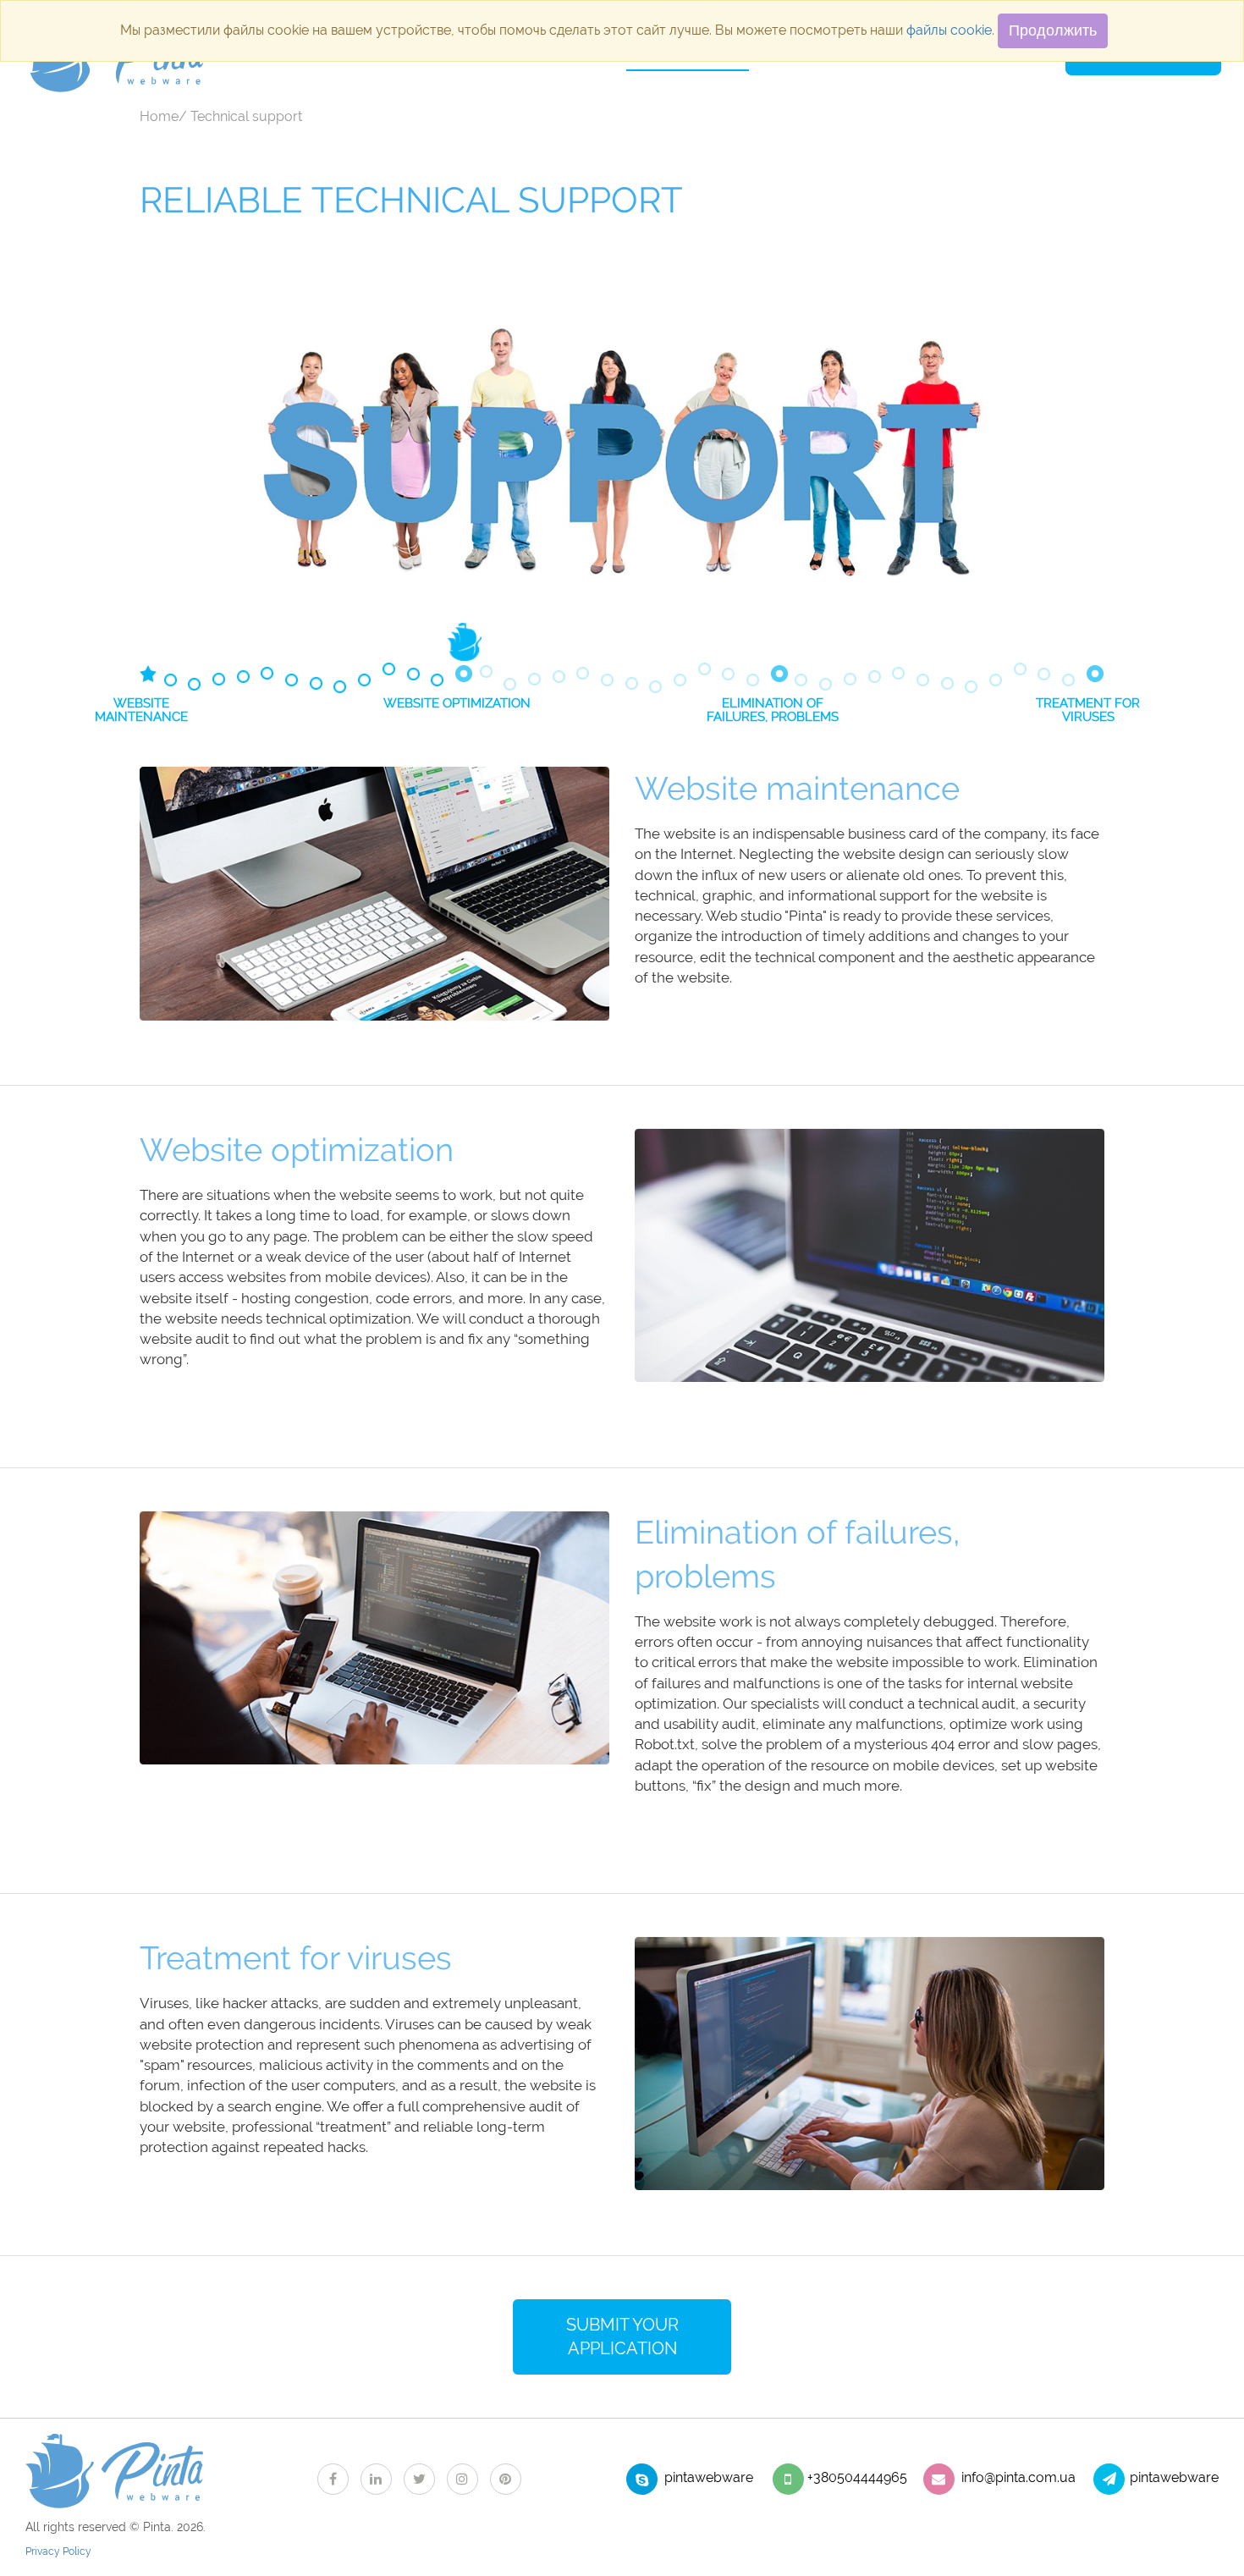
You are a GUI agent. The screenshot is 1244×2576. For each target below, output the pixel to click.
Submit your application (622, 2337)
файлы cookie (949, 30)
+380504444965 (857, 2477)
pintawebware (709, 2477)
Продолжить (1053, 30)
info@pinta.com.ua (1018, 2477)
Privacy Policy (58, 2551)
